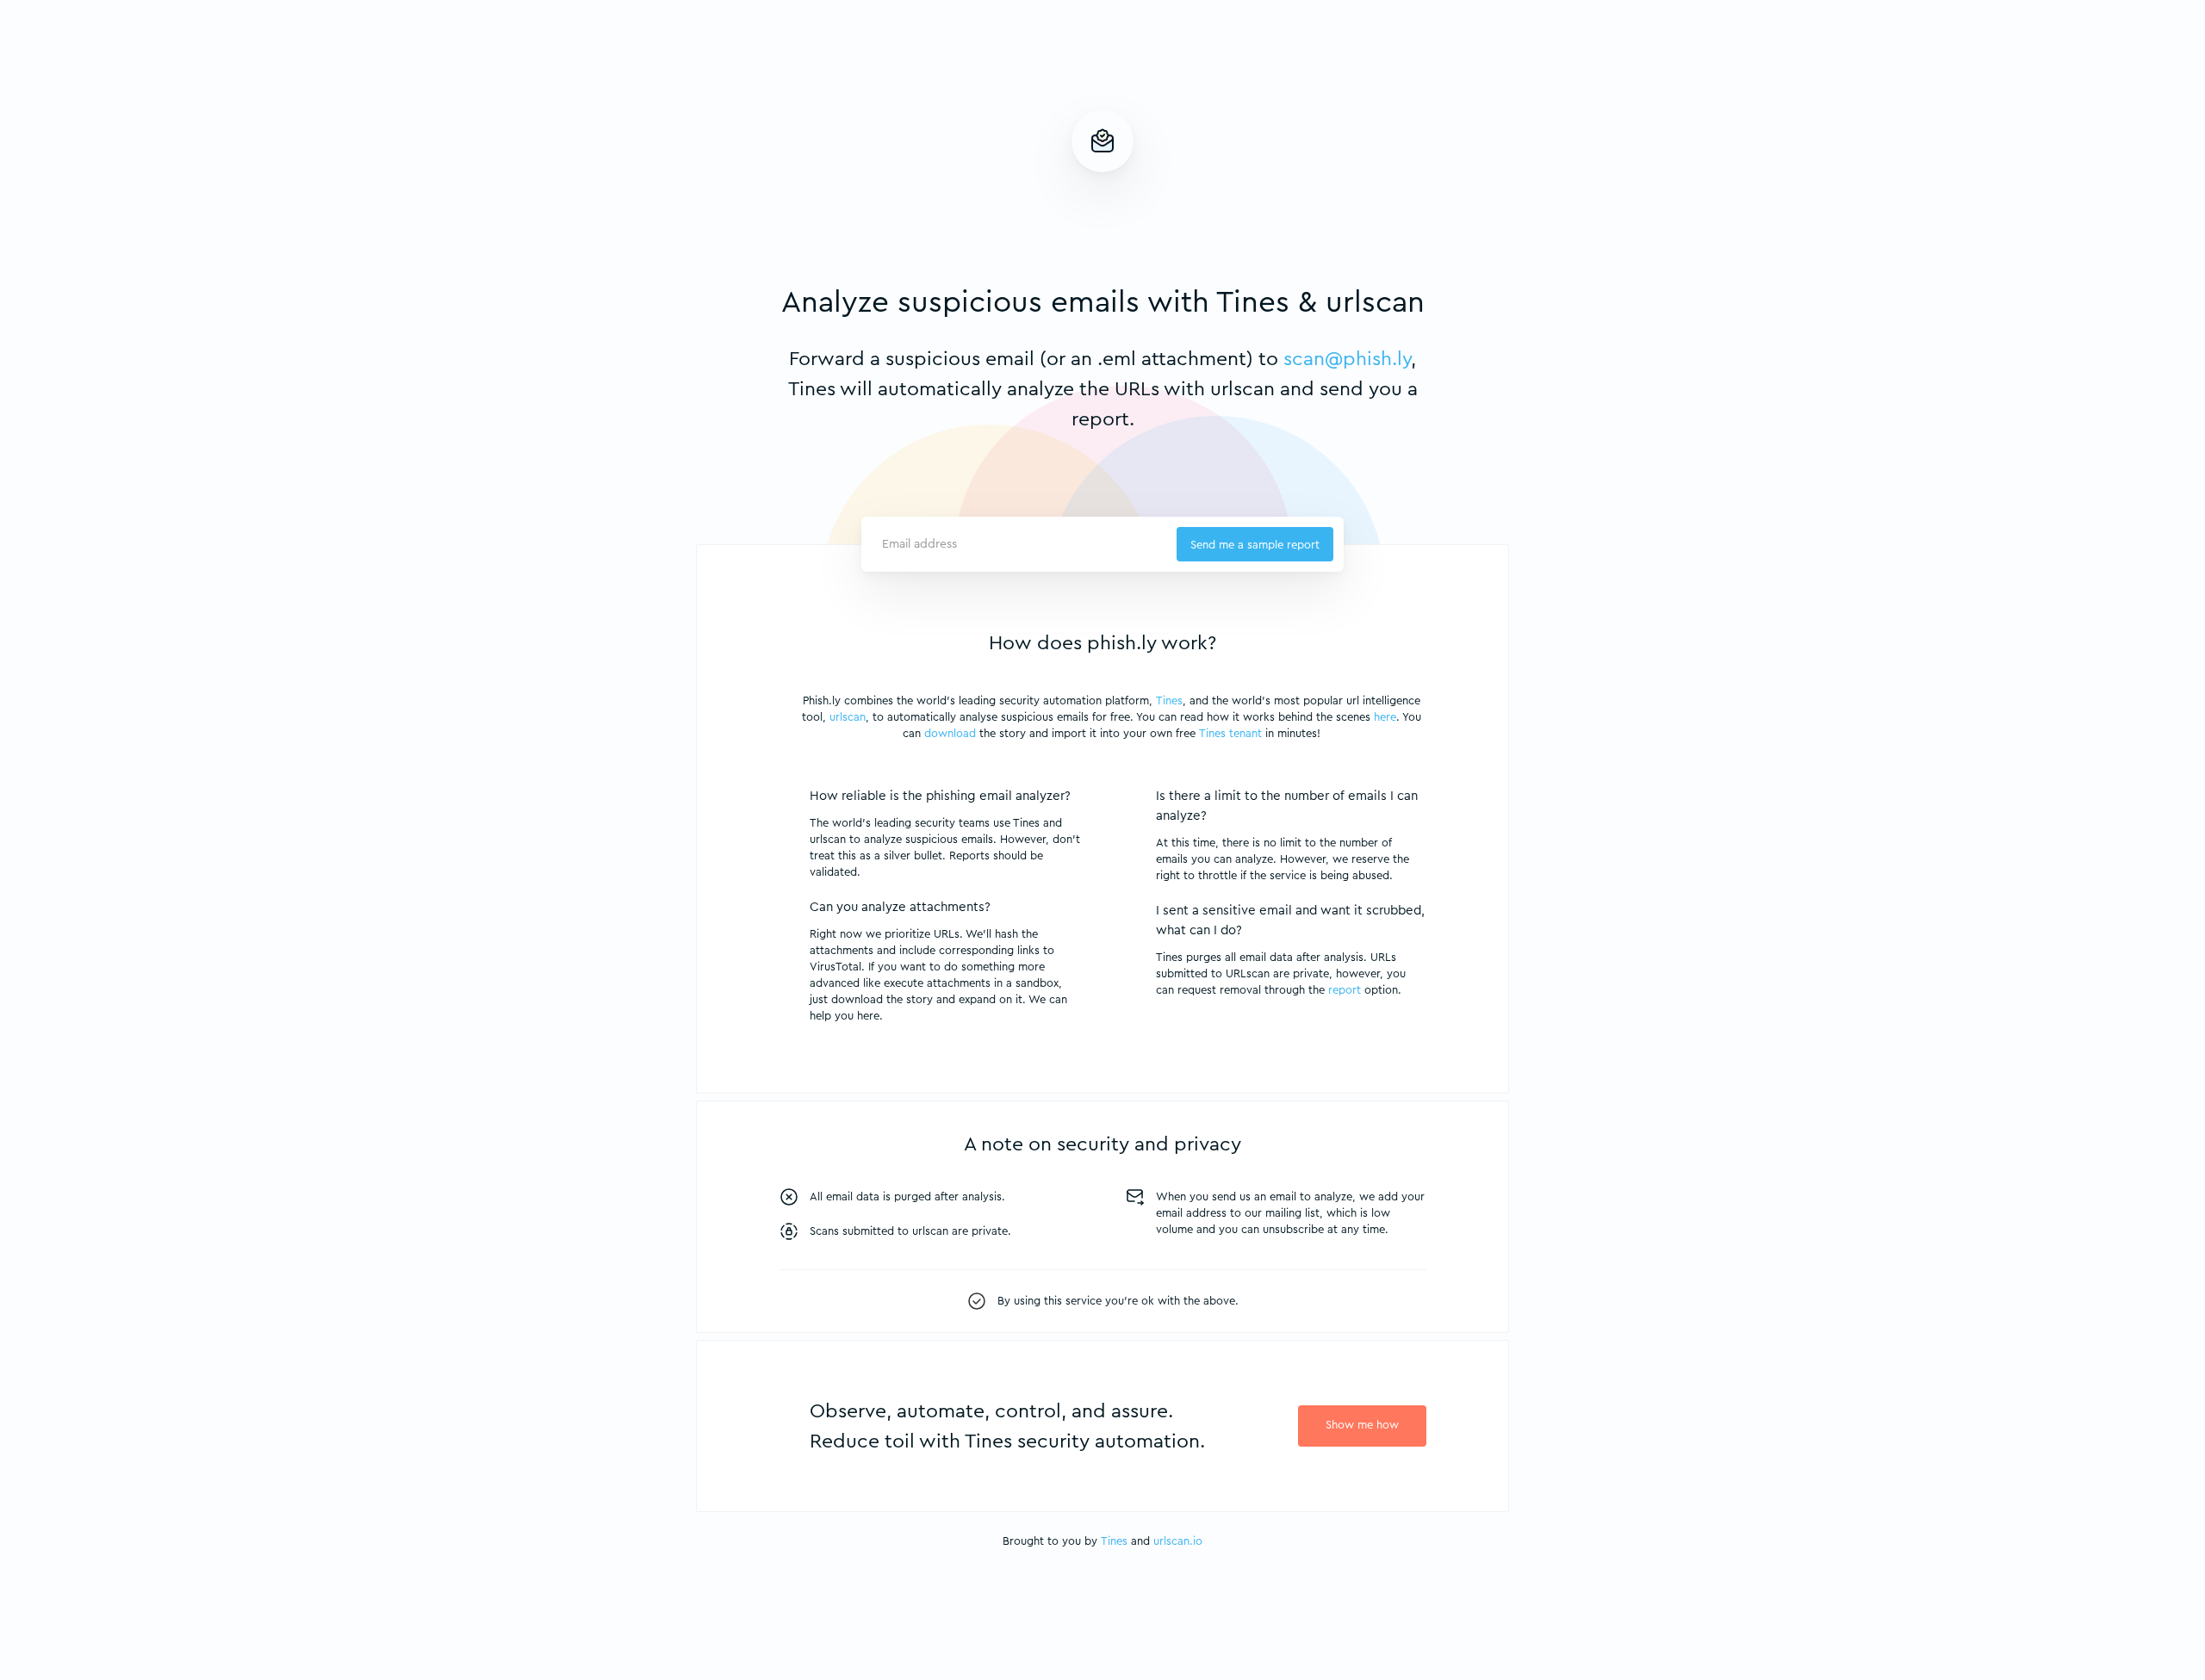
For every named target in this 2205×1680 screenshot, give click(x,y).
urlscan (848, 717)
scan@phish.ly (1347, 359)
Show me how (1362, 1425)
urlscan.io (1178, 1541)
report (1345, 990)
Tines (1169, 701)
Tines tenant (1230, 733)
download (950, 733)
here (1385, 717)
